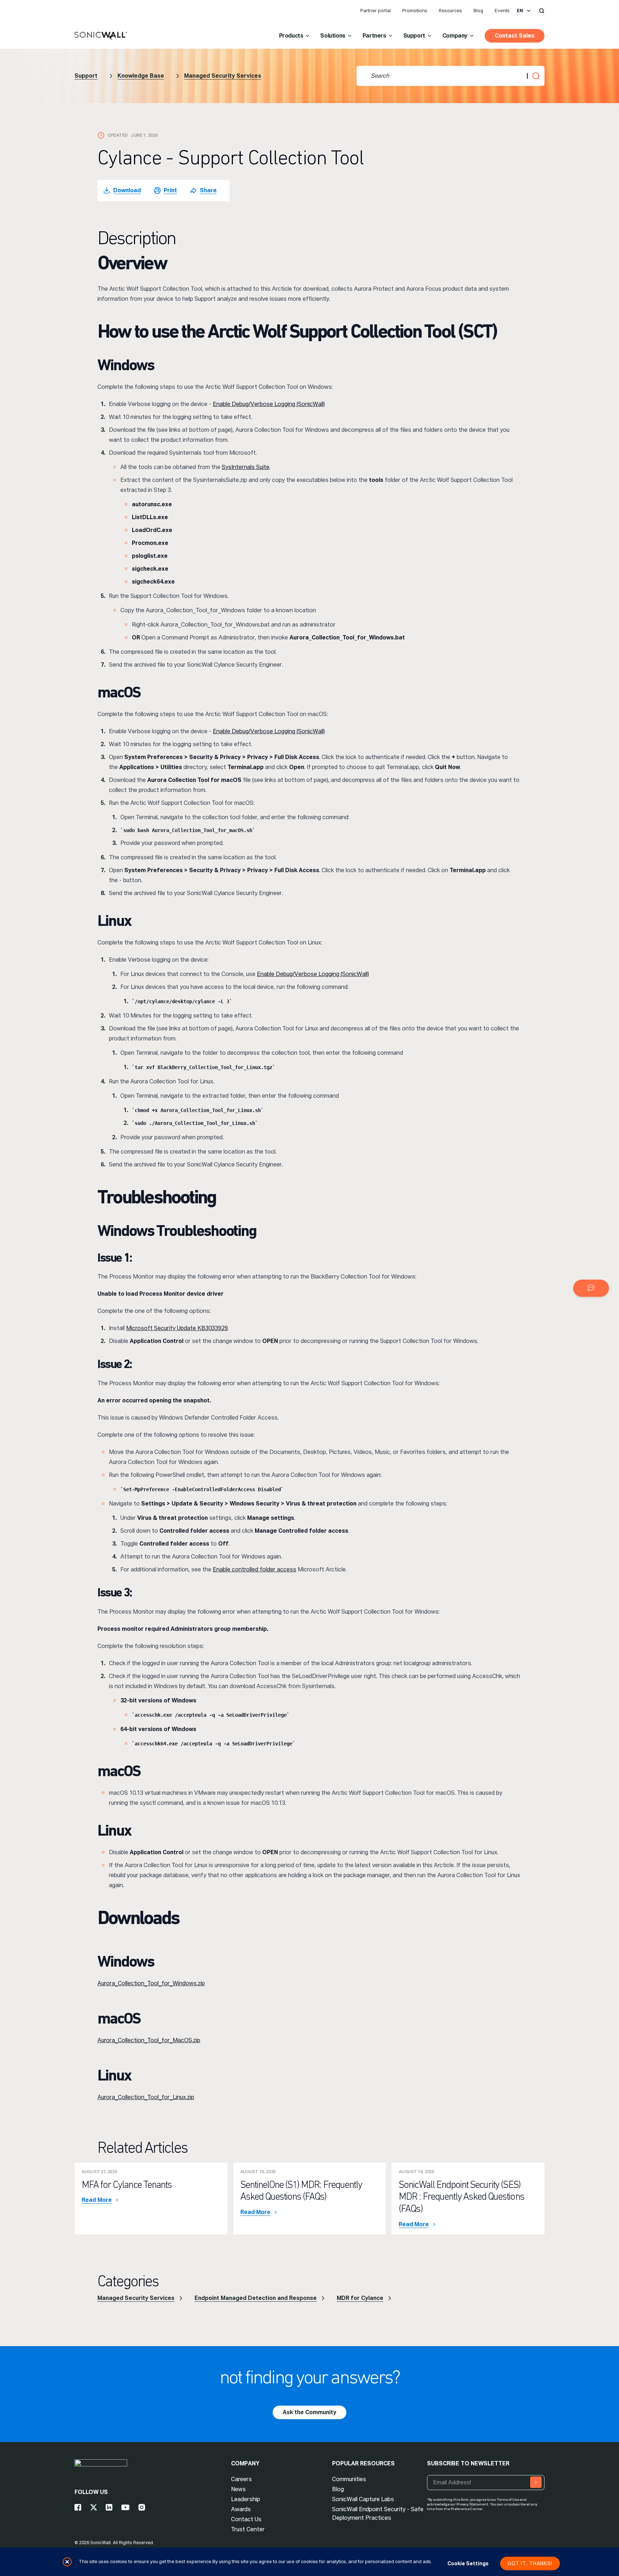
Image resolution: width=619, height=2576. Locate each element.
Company (455, 36)
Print (170, 190)
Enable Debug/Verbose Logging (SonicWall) (269, 404)
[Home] (101, 36)
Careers (241, 2479)
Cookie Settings (468, 2563)
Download (127, 190)
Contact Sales (515, 36)
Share (208, 190)
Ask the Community (309, 2412)
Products (291, 36)
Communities (349, 2479)
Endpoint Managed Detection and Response (256, 2298)
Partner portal (376, 11)
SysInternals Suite (246, 467)
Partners (374, 36)
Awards (241, 2509)
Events (502, 11)
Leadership (246, 2499)
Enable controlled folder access (255, 1569)
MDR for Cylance (360, 2298)
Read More (97, 2200)
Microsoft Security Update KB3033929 (177, 1328)
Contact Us (246, 2519)
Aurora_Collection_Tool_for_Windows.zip (151, 1983)
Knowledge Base (141, 76)
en (520, 11)
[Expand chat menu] (591, 1288)
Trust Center (248, 2529)
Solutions (333, 36)
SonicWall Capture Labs (363, 2499)
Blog (478, 11)
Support (414, 36)
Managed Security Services (223, 76)
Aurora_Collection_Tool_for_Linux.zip (146, 2097)
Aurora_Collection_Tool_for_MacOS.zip (149, 2040)
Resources (450, 11)
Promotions (415, 11)
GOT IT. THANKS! (530, 2563)
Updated (118, 135)
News (238, 2489)
